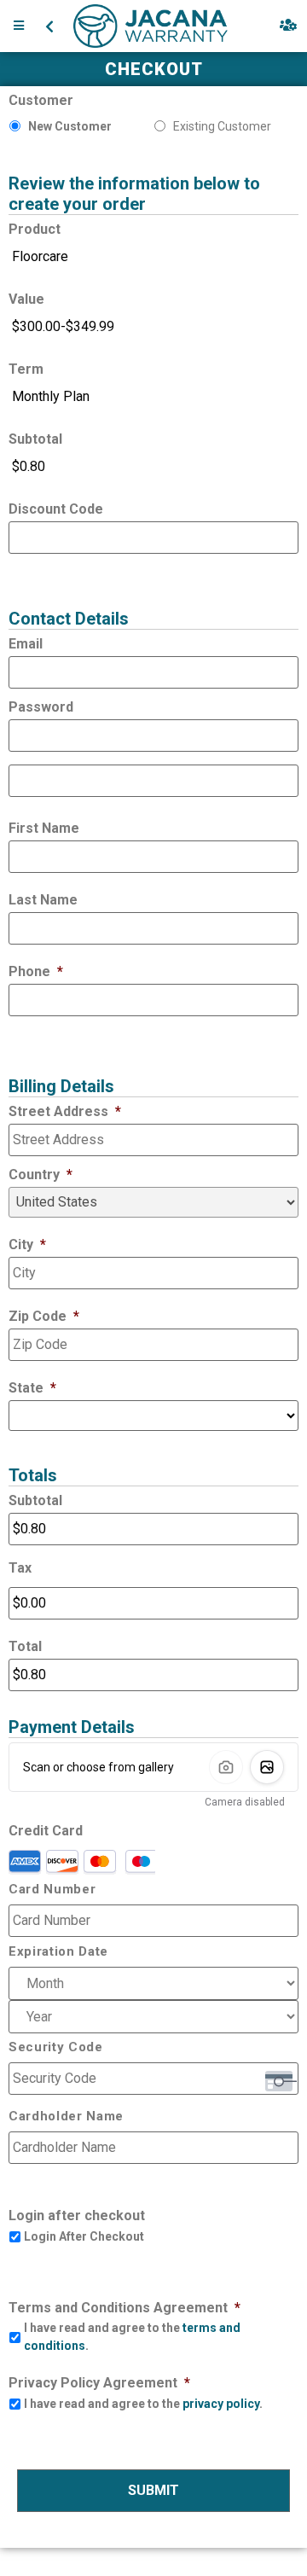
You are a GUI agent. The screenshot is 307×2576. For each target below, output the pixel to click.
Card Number (52, 1890)
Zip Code (44, 1316)
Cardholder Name (66, 2117)
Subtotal (35, 439)
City (27, 1244)
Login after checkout (77, 2215)
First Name (44, 828)
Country (41, 1175)
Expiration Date (58, 1952)
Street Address (65, 1111)
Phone (36, 971)
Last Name (43, 900)
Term (26, 369)
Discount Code (56, 509)
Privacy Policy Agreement (99, 2383)
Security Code (56, 2047)
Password (41, 707)
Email (26, 644)
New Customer (70, 126)
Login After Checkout (84, 2236)
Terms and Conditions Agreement (125, 2308)
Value (26, 299)
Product (35, 229)
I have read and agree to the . (132, 2337)
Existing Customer (222, 126)
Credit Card (46, 1831)
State (32, 1388)
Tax (20, 1568)
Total (25, 1646)
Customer (41, 100)
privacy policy (221, 2404)
